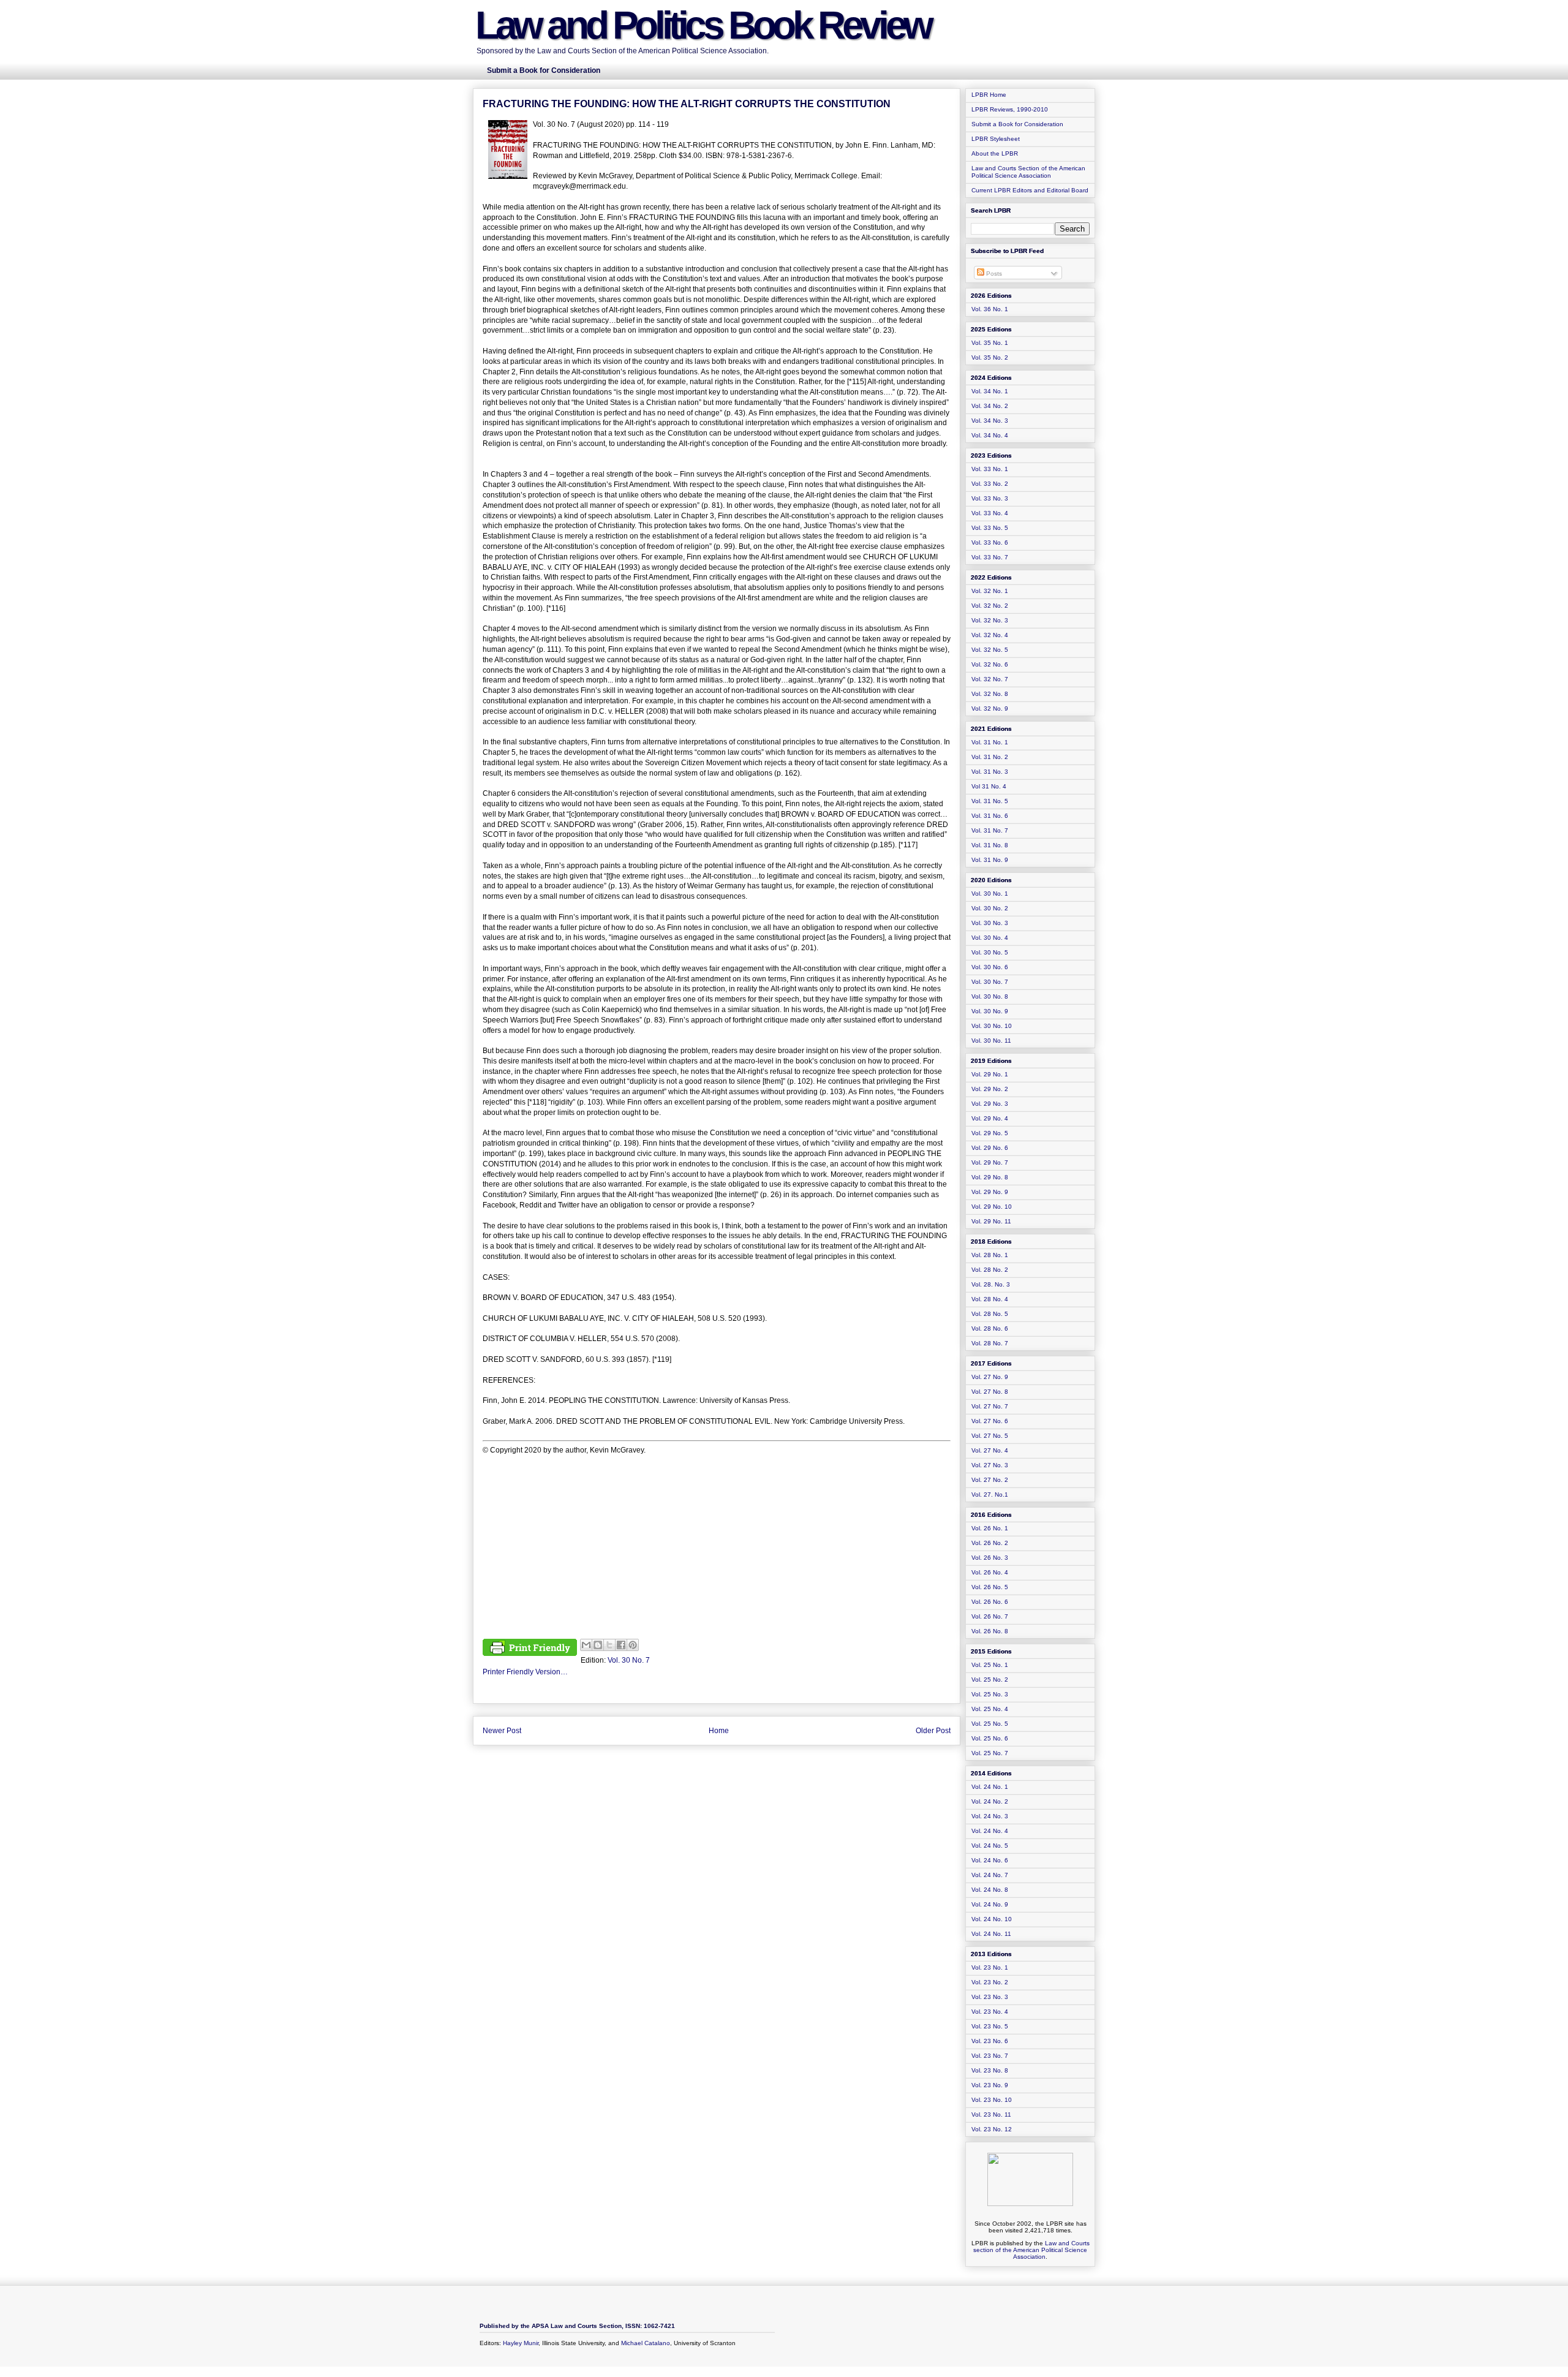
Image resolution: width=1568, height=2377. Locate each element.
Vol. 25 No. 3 (990, 1694)
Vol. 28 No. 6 (990, 1328)
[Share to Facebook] (621, 1645)
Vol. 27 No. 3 (990, 1465)
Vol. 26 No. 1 (990, 1528)
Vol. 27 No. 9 (990, 1377)
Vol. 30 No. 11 (991, 1041)
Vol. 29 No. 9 (990, 1192)
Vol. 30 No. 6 (990, 967)
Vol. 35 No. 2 (990, 357)
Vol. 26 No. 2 (990, 1543)
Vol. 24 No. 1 (990, 1787)
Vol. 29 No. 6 (990, 1148)
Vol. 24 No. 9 (990, 1904)
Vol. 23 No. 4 (990, 2012)
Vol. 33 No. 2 (990, 484)
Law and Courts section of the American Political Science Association (1031, 2250)
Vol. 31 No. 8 (990, 845)
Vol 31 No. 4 (989, 786)
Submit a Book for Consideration (1017, 124)
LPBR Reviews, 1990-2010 (1010, 109)
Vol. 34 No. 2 (990, 406)
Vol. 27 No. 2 (990, 1480)
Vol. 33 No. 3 (990, 498)
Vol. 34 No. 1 (990, 391)
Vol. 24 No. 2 (990, 1801)
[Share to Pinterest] (633, 1645)
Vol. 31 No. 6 (990, 816)
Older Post (933, 1731)
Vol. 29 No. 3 (990, 1104)
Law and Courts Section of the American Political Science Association (1028, 172)
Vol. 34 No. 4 (990, 435)
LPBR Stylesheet (996, 139)
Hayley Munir (521, 2343)
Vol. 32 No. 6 (990, 664)
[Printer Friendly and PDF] (530, 1649)
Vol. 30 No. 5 (990, 952)
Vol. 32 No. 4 (990, 635)
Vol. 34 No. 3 (990, 421)
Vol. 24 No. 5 (990, 1846)
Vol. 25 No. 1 (990, 1665)
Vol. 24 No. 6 (990, 1860)
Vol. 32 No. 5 (990, 650)
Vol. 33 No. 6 (990, 542)
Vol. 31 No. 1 (990, 742)
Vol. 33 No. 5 (990, 528)
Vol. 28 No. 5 (990, 1314)
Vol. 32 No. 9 (990, 709)
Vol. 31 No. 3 (990, 772)
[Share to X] (609, 1645)
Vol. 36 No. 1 (990, 309)
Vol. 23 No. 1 (990, 1967)
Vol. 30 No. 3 (990, 923)
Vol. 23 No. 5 (990, 2026)
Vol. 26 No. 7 (990, 1616)
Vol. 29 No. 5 (990, 1133)
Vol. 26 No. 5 (990, 1587)
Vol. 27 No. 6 (990, 1421)
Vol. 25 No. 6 (990, 1738)
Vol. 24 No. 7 (990, 1875)
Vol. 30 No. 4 (990, 938)
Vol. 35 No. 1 (990, 343)
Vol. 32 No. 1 (990, 591)
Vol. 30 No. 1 (990, 894)
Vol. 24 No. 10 (992, 1919)
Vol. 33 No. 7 (990, 557)
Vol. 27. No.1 (990, 1495)
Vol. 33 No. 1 (990, 469)
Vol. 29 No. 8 (990, 1177)
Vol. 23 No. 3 (990, 1997)
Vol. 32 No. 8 (990, 694)
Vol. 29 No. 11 (991, 1221)
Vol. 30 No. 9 (990, 1011)
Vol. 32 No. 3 (990, 620)
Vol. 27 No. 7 (990, 1406)
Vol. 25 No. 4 (990, 1709)
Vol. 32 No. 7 (990, 679)
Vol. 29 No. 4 (990, 1118)
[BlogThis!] (598, 1645)
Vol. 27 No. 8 (990, 1392)
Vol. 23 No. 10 (992, 2100)
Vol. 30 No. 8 (990, 996)
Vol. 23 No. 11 (991, 2114)
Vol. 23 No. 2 (990, 1982)
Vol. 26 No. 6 (990, 1602)
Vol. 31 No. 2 (990, 757)
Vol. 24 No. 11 (991, 1934)
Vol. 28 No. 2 (990, 1270)
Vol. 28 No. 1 (990, 1255)
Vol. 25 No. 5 (990, 1724)
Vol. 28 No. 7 (990, 1343)
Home (719, 1731)
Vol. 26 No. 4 (990, 1572)
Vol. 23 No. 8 (990, 2070)
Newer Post (502, 1731)
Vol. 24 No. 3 (990, 1816)
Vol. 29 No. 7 (990, 1162)
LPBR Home (989, 95)
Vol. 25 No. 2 (990, 1680)
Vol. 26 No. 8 (990, 1631)
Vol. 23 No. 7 (990, 2056)
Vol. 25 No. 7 (990, 1753)
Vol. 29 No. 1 (990, 1074)
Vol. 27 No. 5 (990, 1436)
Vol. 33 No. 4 (990, 513)
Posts (993, 274)
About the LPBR (995, 153)
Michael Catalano (646, 2343)
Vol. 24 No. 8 (990, 1890)
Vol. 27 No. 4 (990, 1450)
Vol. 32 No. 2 (990, 606)
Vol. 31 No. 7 (990, 830)
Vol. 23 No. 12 (992, 2129)
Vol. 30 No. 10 (992, 1026)
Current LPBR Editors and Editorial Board (1030, 190)
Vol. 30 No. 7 (629, 1660)
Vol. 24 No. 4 (990, 1831)
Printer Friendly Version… (525, 1672)
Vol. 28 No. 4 (990, 1299)
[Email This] (586, 1645)
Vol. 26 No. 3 (990, 1558)
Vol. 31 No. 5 (990, 801)
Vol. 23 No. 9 (990, 2085)
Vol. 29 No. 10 (992, 1207)
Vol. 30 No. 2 (990, 908)
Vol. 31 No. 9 (990, 860)
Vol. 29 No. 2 (990, 1089)
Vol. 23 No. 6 (990, 2041)
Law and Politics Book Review (703, 25)
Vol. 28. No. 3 (991, 1284)
